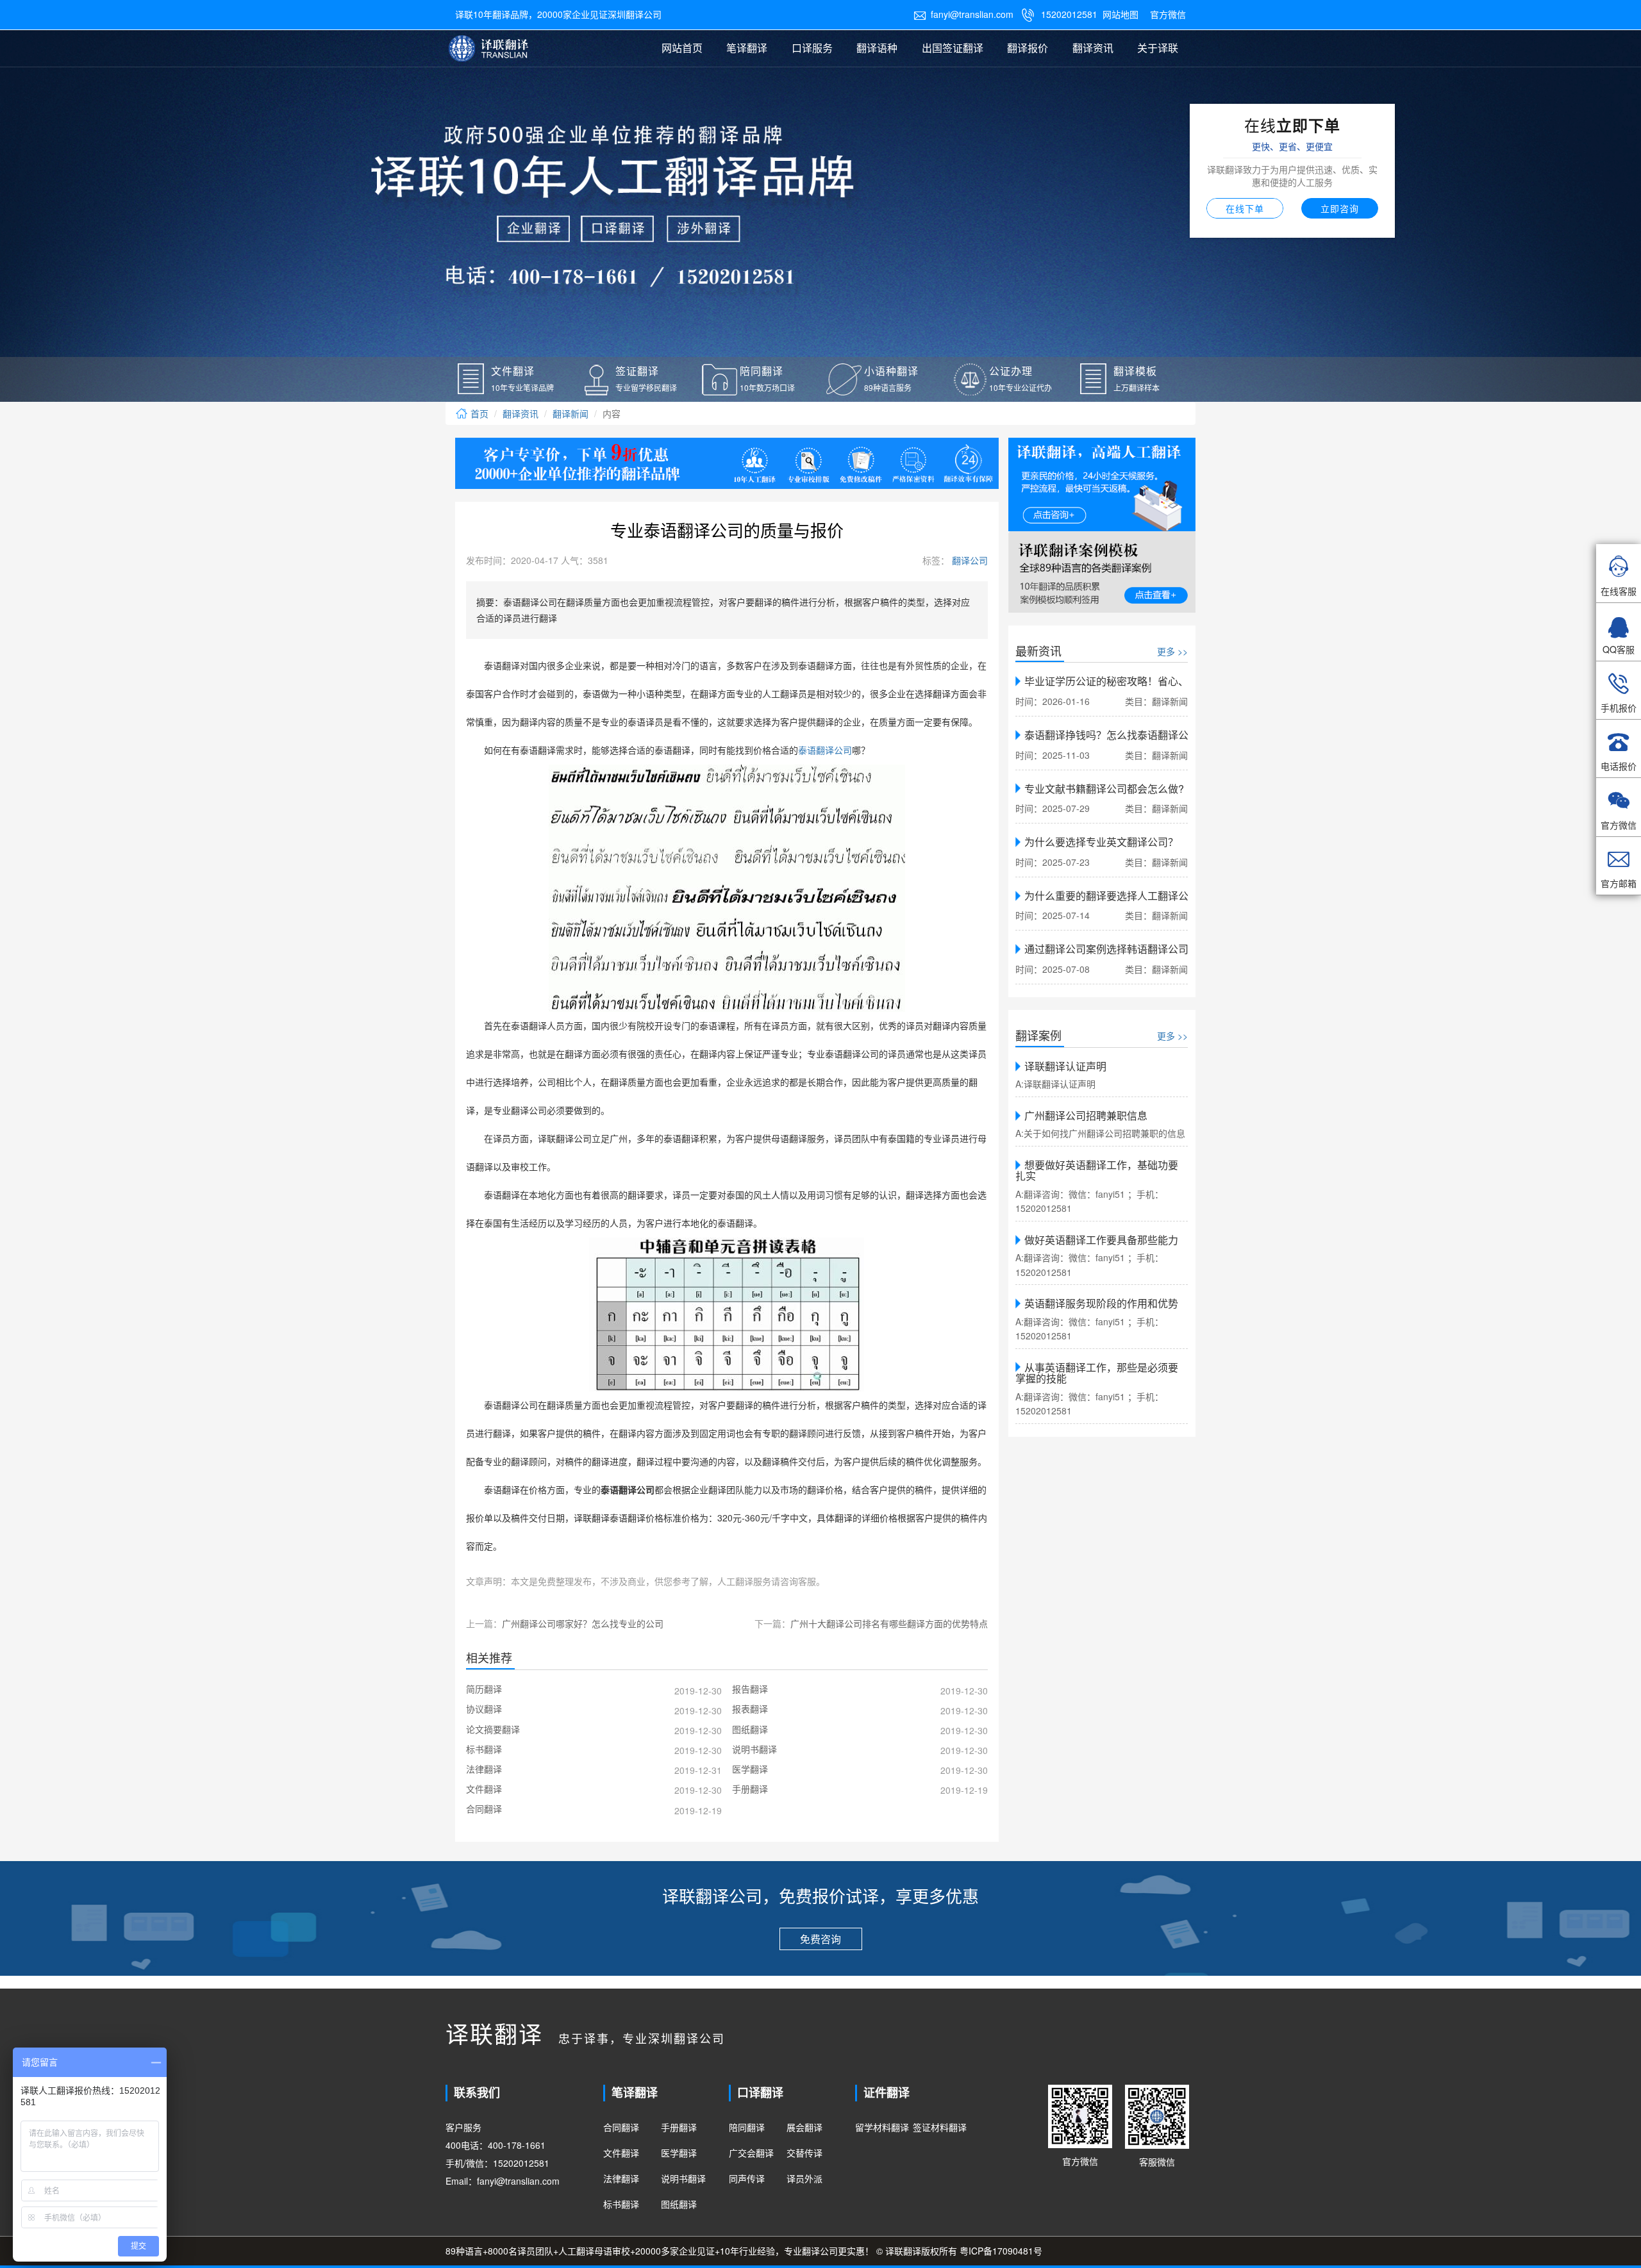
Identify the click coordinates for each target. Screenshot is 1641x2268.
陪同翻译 (747, 2127)
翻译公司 (969, 560)
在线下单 (1245, 208)
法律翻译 (621, 2178)
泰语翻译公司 (825, 751)
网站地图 (1120, 14)
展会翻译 (804, 2127)
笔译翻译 (747, 48)
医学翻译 (679, 2153)
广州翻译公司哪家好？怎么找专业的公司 (583, 1623)
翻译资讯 (1093, 48)
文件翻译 (621, 2153)
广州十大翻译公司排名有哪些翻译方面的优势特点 (889, 1623)
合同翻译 (621, 2127)
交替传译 (804, 2153)
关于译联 (1158, 48)
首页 (478, 413)
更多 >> (1172, 651)
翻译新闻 (571, 413)
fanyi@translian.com (963, 14)
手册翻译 (679, 2127)
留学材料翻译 (882, 2127)
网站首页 (682, 48)
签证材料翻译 (940, 2127)
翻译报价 (1028, 48)
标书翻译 (621, 2204)
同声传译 (747, 2178)
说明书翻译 (683, 2178)
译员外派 (804, 2178)
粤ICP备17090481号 (1001, 2251)
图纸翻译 (679, 2204)
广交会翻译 (751, 2153)
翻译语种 (877, 48)
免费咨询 (820, 1939)
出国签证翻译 (953, 48)
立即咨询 (1340, 208)
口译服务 (812, 48)
